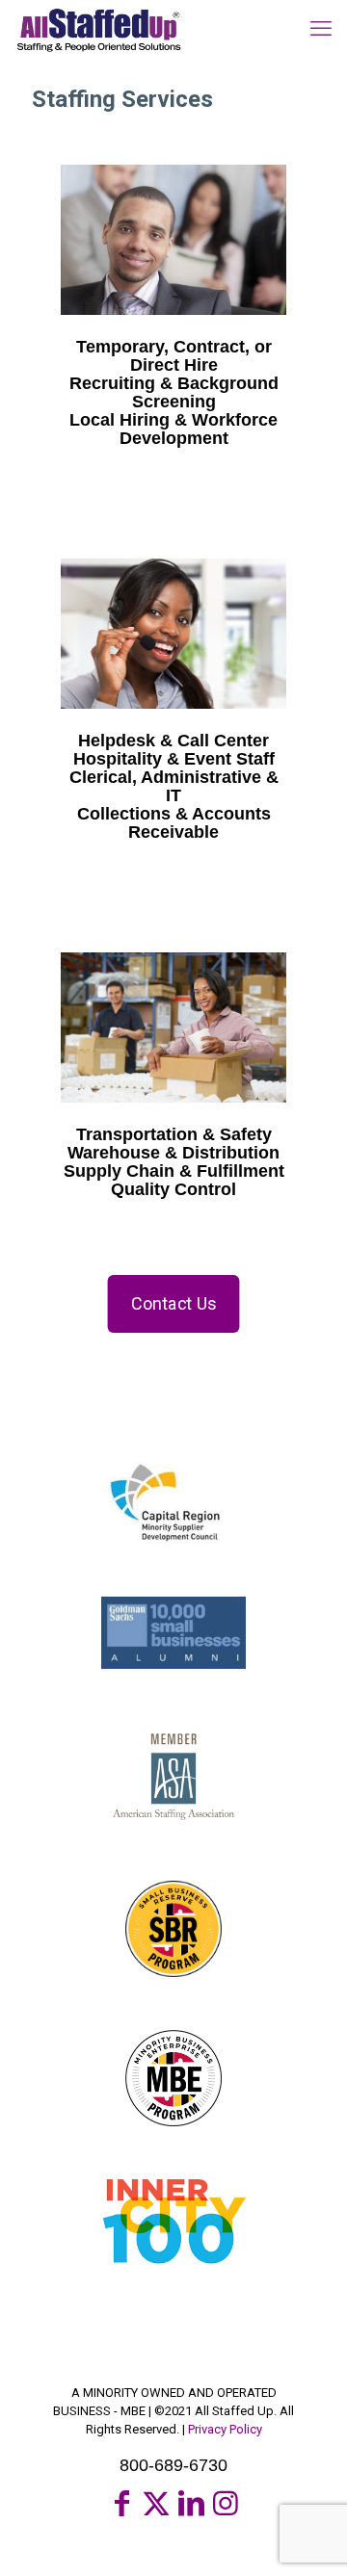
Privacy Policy (225, 2429)
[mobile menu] (321, 29)
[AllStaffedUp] (98, 29)
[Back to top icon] (307, 2537)
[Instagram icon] (226, 2503)
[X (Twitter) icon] (156, 2503)
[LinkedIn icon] (191, 2503)
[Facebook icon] (121, 2503)
